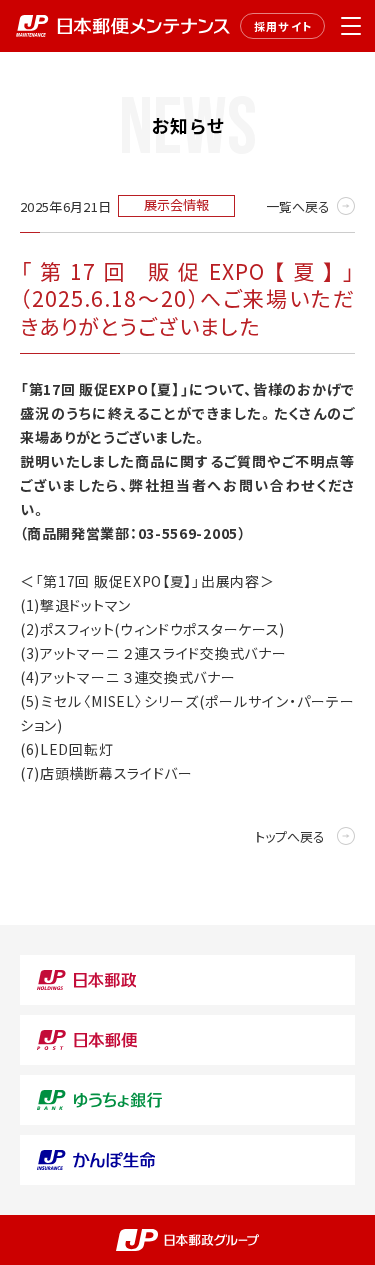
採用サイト (283, 26)
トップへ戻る (290, 836)
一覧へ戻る (298, 206)
